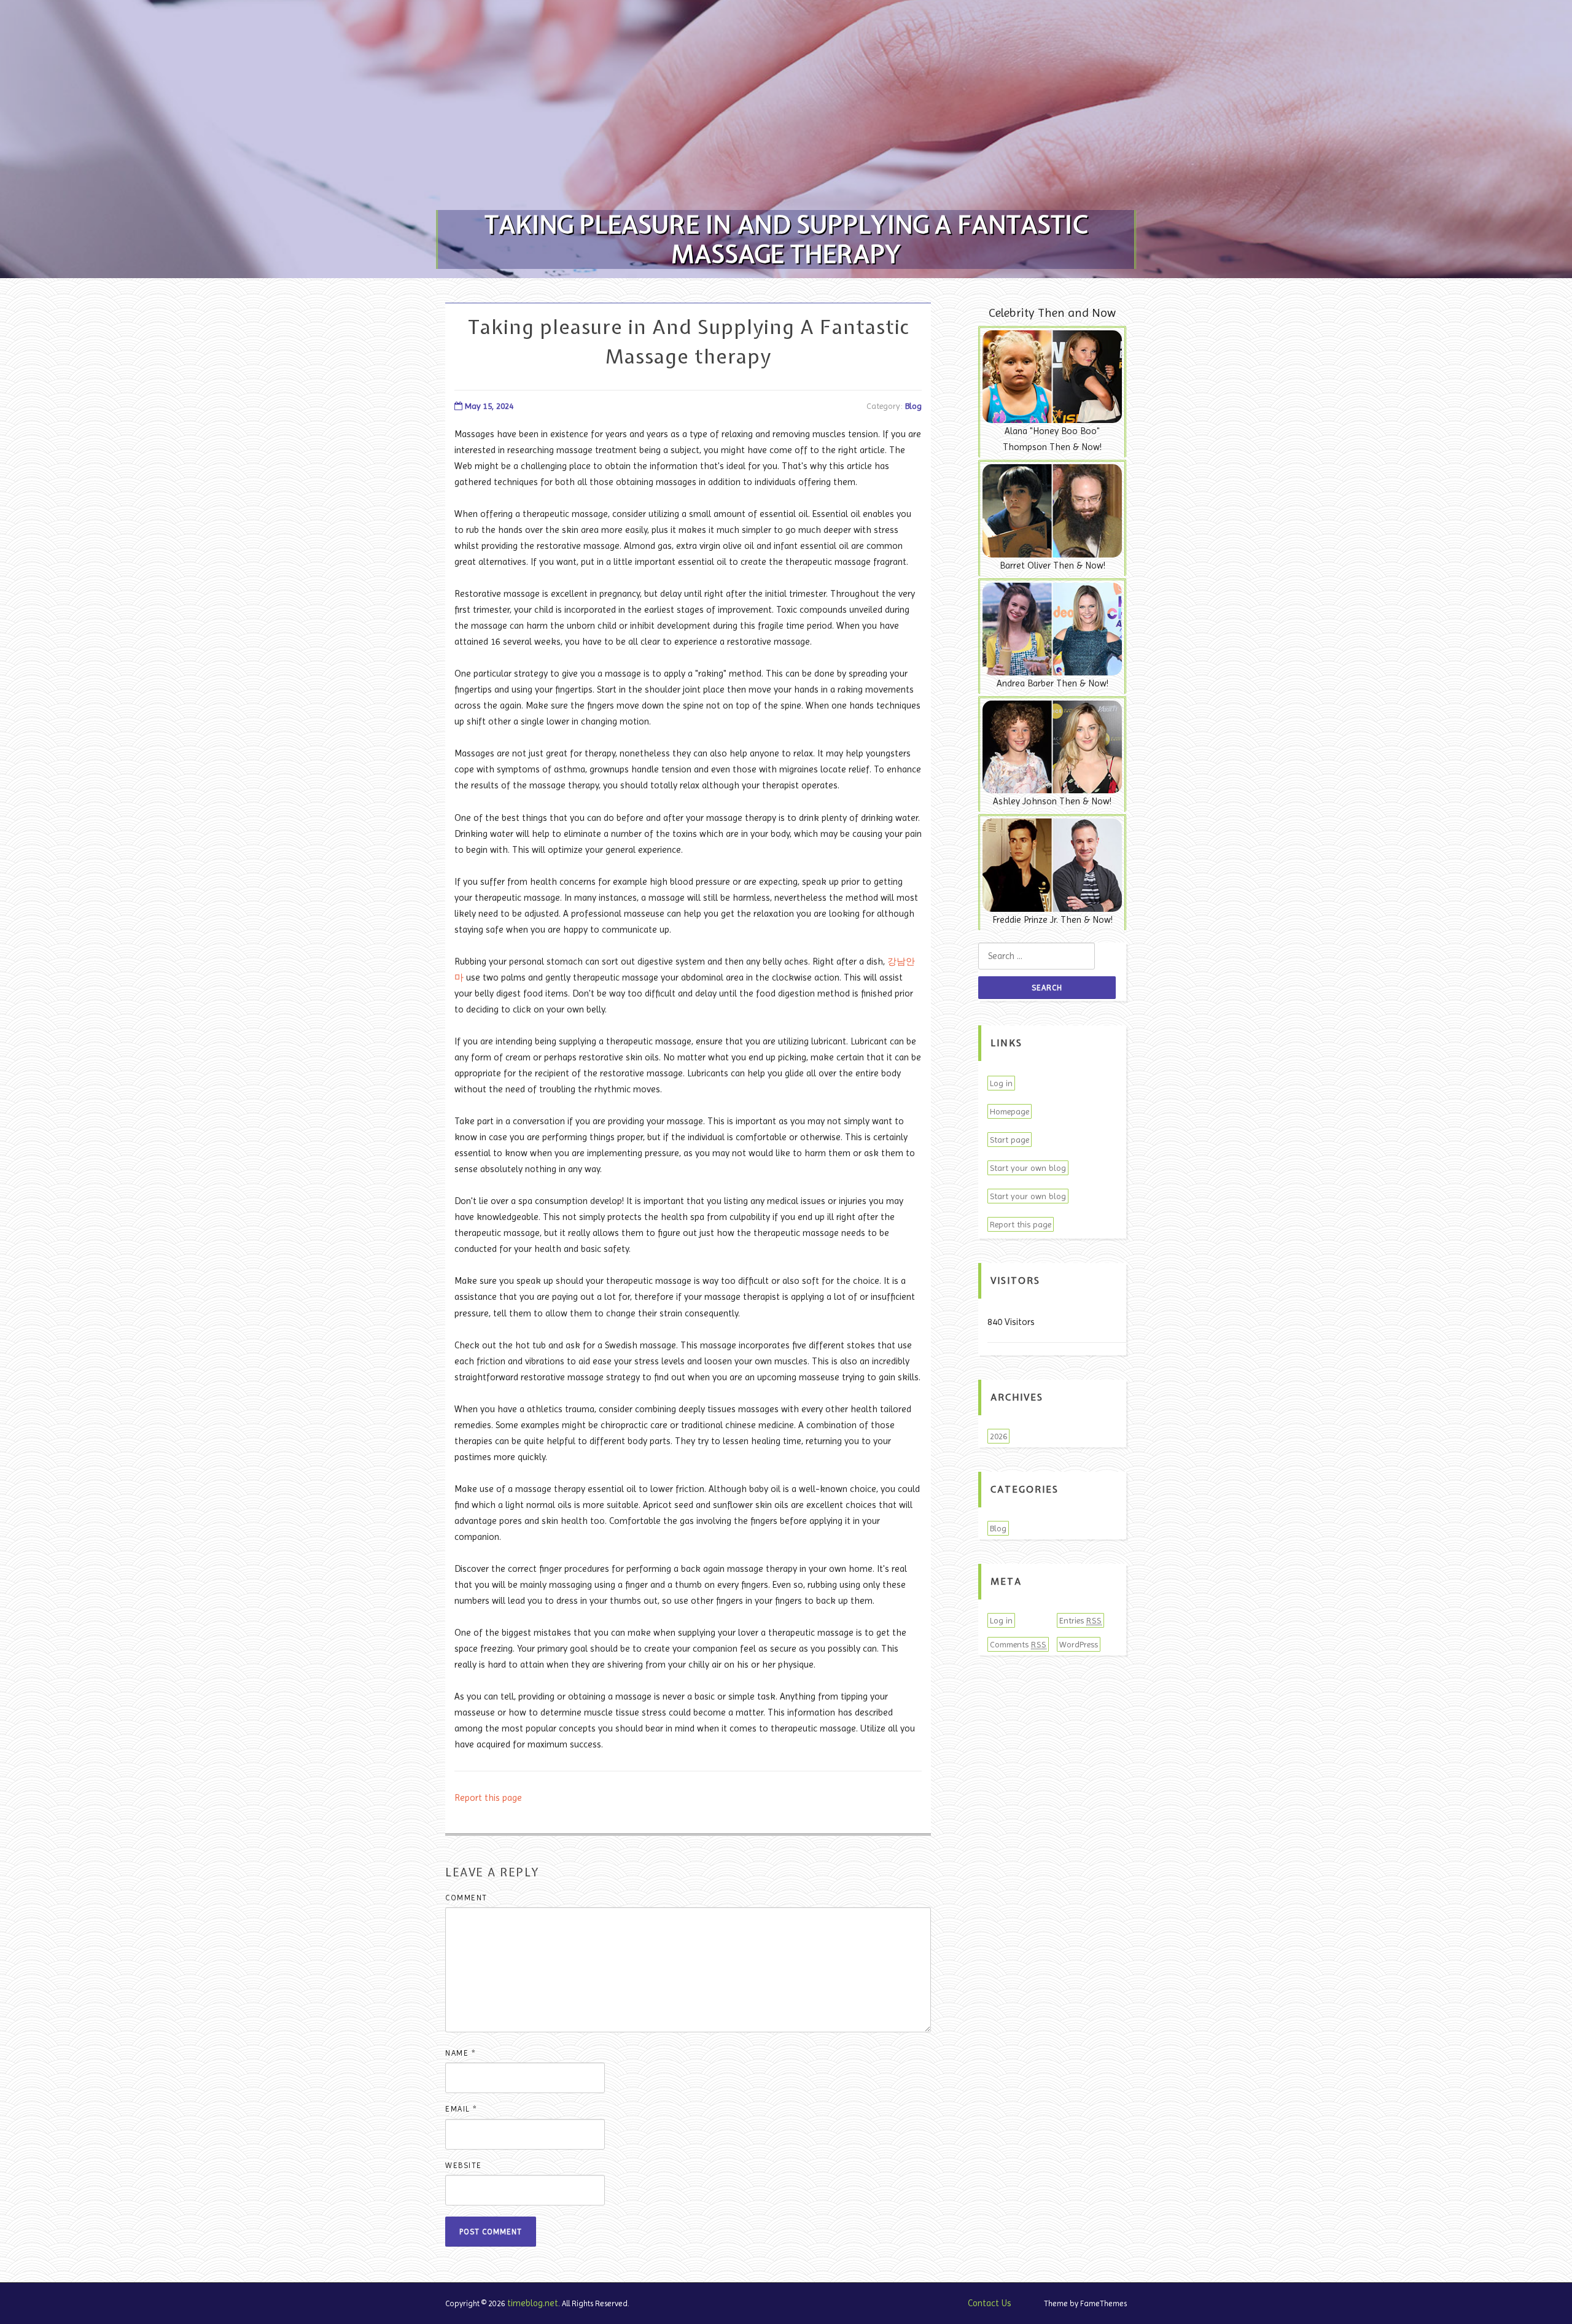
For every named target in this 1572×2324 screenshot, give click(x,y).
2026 (998, 1436)
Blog (913, 406)
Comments (1018, 1644)
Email (461, 2109)
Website (464, 2165)
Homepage (1010, 1111)
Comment (466, 1898)
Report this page (488, 1798)
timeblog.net (533, 2303)
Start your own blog (1028, 1168)
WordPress (1079, 1644)
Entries (1080, 1620)
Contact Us (990, 2303)
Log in (1001, 1083)
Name (461, 2053)
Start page (1010, 1140)
